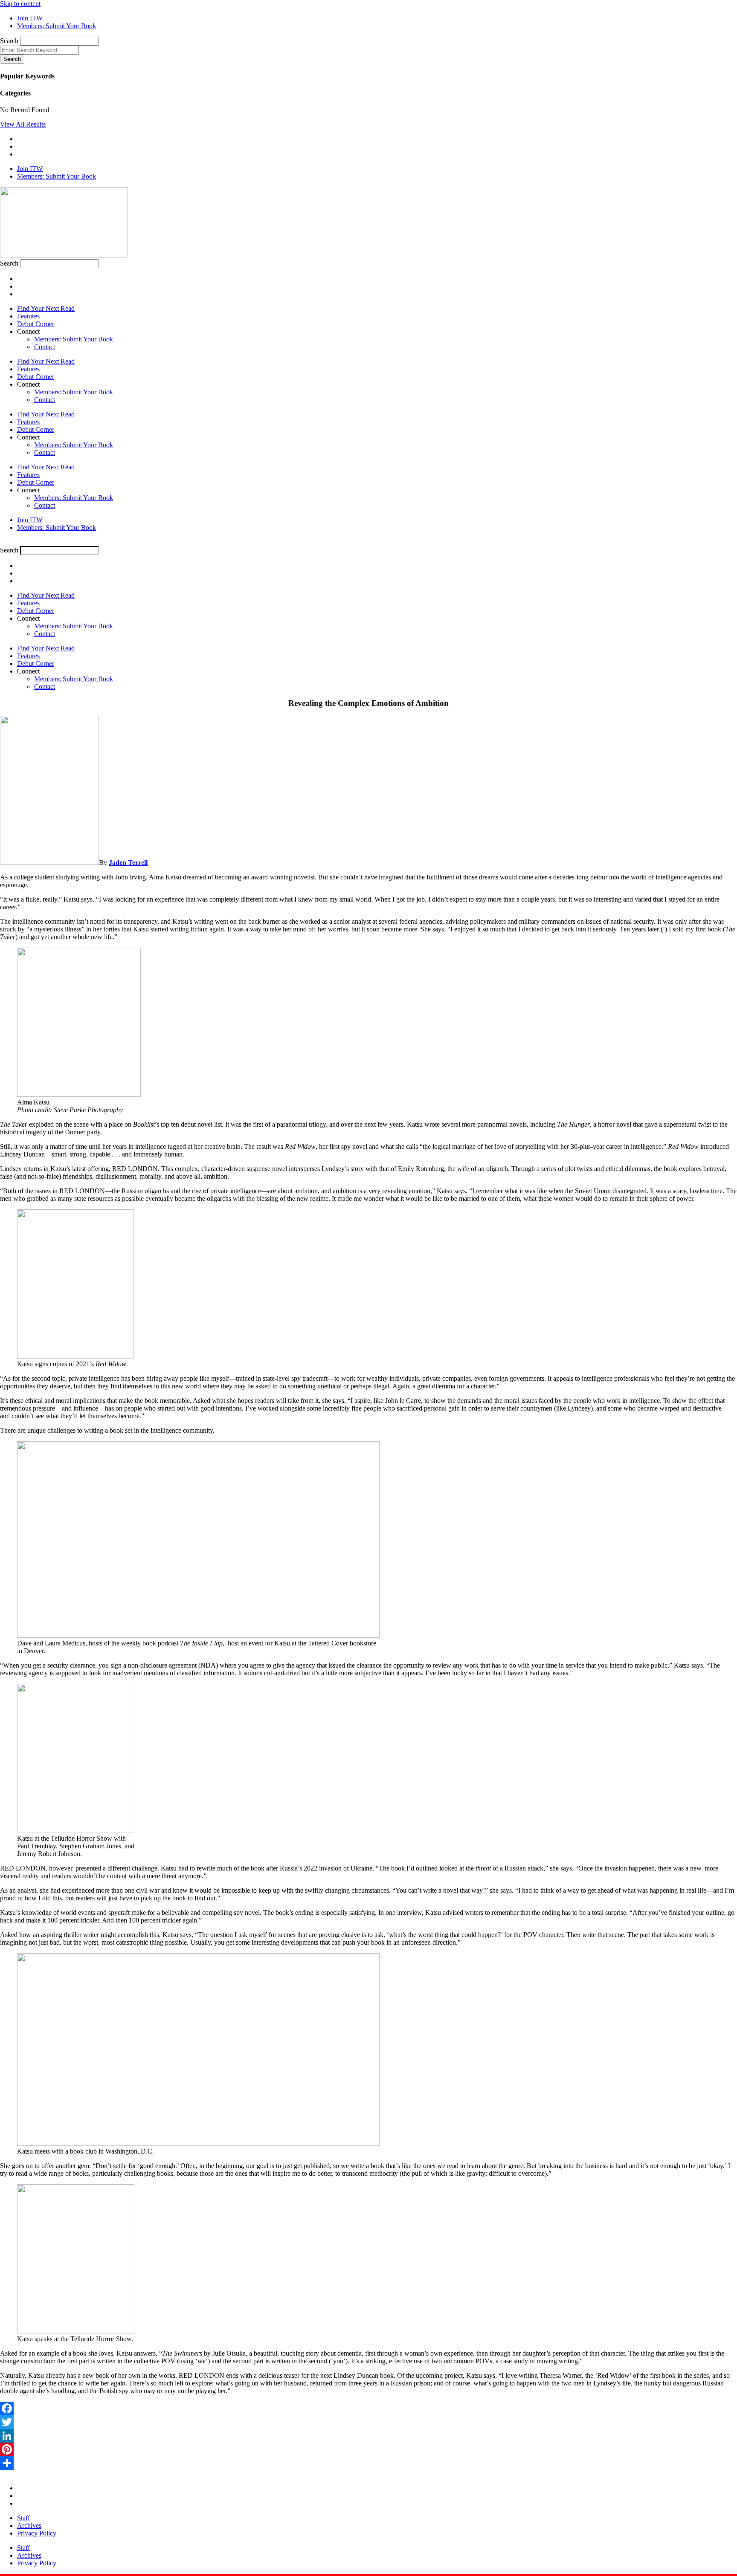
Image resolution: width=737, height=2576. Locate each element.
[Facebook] (368, 2408)
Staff (23, 2518)
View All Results (23, 124)
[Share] (368, 2463)
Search (9, 41)
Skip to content (20, 4)
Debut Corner (36, 324)
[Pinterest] (368, 2449)
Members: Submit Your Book (74, 339)
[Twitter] (368, 2422)
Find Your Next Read (46, 308)
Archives (29, 2525)
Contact (45, 347)
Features (28, 316)
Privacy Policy (37, 2533)
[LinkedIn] (368, 2436)
